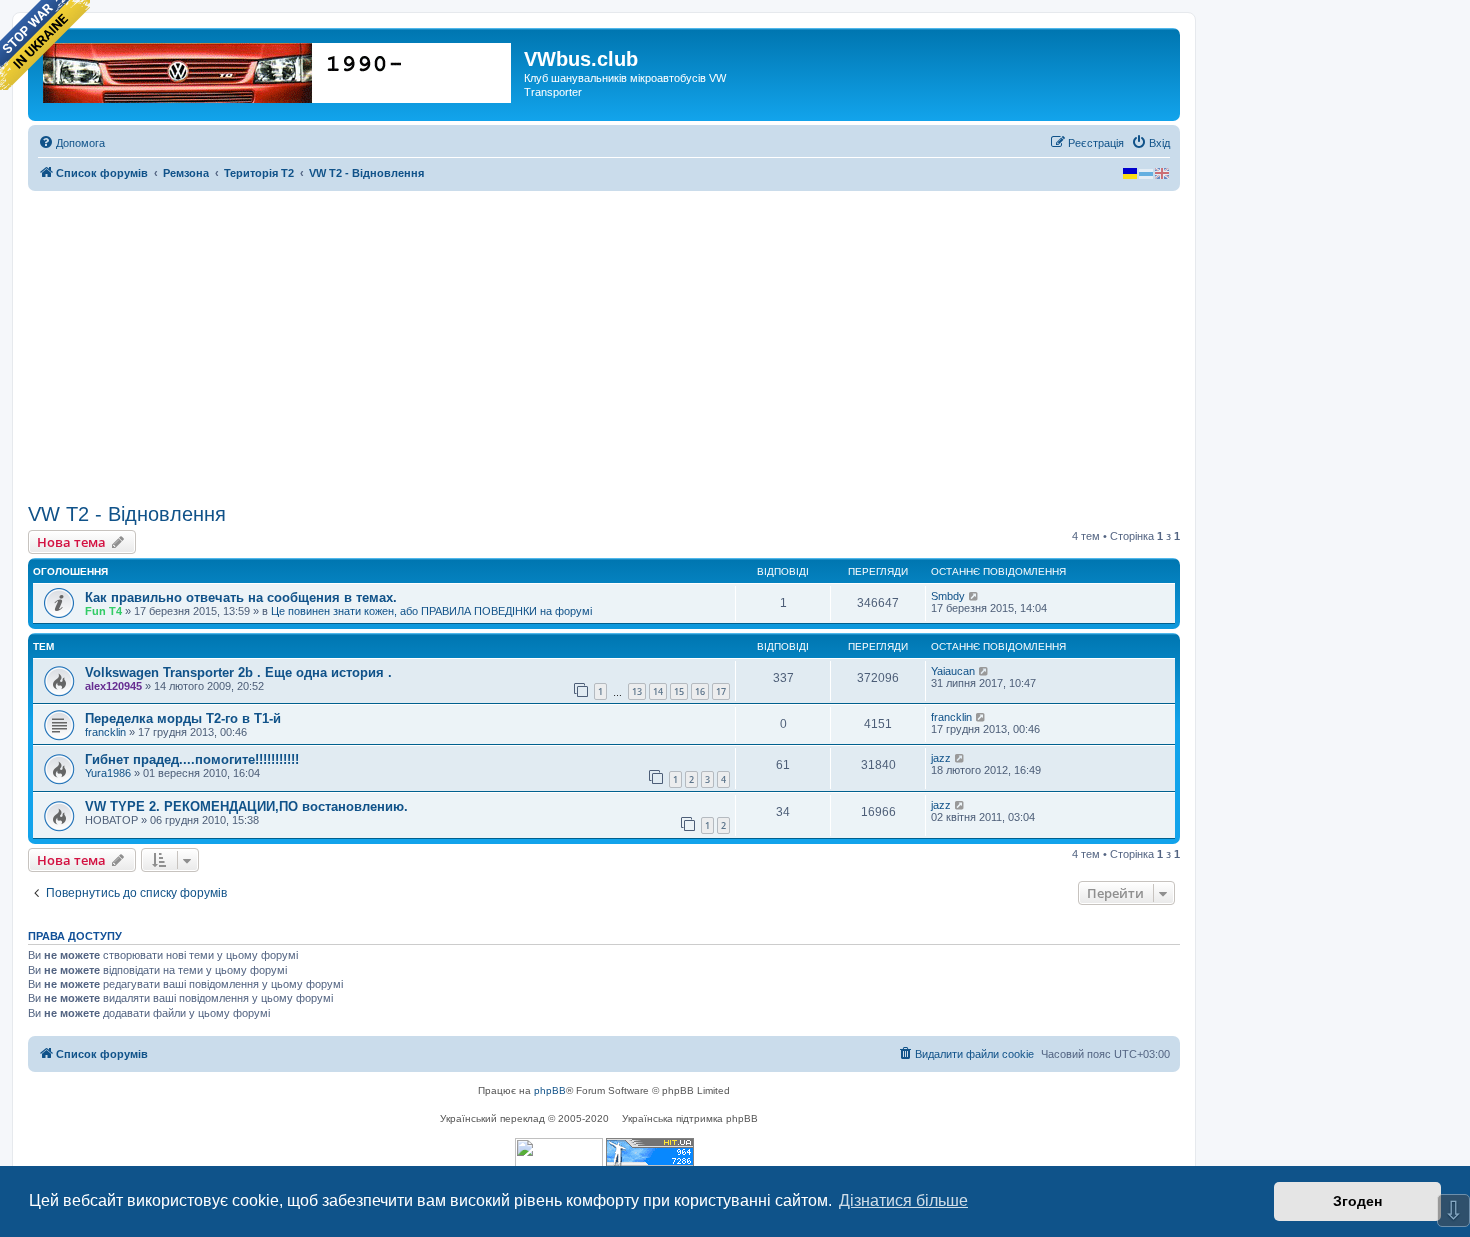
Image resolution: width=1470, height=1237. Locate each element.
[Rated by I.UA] (559, 1153)
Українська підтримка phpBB (690, 1118)
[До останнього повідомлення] (974, 596)
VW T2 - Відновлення (127, 514)
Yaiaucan (953, 671)
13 (637, 691)
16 (700, 691)
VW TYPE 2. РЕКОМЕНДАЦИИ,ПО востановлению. (246, 806)
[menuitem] (71, 143)
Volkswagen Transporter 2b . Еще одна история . (238, 672)
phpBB (550, 1090)
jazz (941, 758)
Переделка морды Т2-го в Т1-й (183, 718)
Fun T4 (103, 611)
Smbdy (948, 596)
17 (721, 691)
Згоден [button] (1357, 1201)
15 (679, 691)
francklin (105, 732)
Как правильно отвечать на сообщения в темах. (241, 597)
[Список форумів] (278, 69)
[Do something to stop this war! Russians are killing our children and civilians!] (45, 45)
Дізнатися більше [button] (903, 1200)
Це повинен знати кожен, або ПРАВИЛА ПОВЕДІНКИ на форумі (431, 611)
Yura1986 (108, 773)
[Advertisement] (604, 347)
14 (658, 691)
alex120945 (113, 686)
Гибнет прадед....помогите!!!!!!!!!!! (192, 759)
